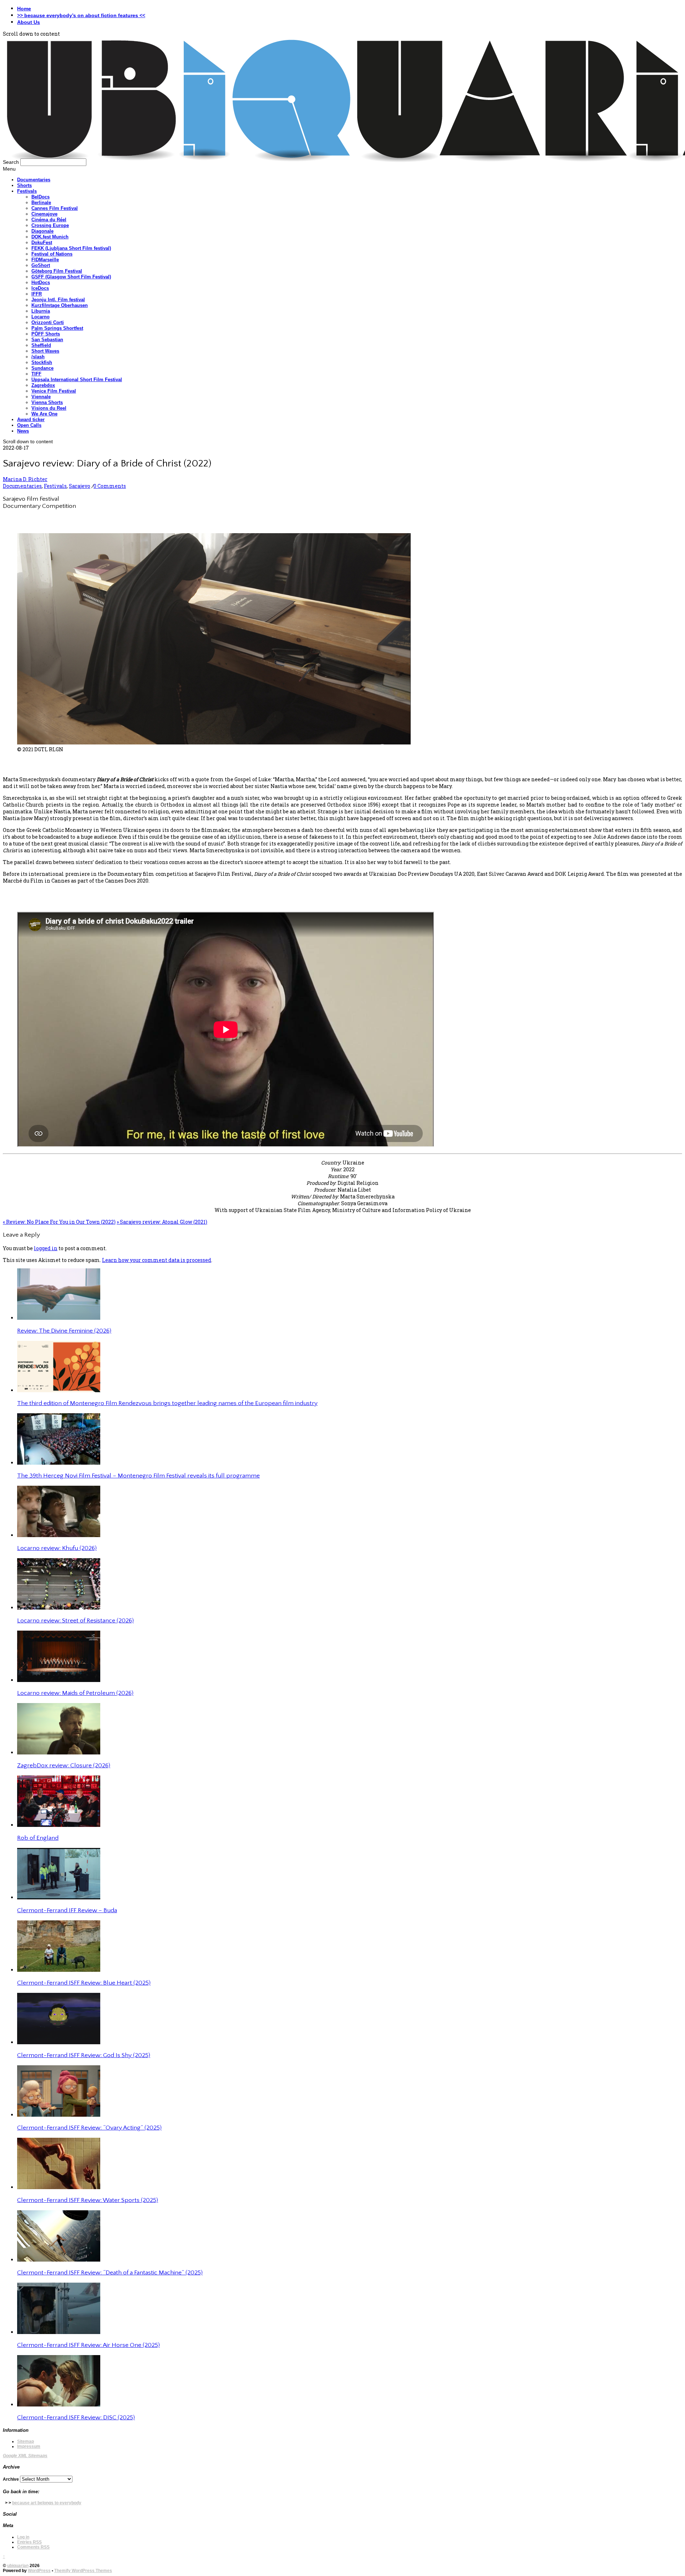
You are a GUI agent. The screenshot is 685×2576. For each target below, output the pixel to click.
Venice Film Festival (54, 391)
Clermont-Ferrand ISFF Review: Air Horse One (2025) (88, 2345)
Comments (33, 2547)
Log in (23, 2537)
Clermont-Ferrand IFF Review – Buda (67, 1910)
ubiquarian (18, 2566)
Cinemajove (44, 214)
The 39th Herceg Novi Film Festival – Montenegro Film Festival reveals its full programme (138, 1476)
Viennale (41, 397)
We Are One (44, 414)
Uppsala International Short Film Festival (77, 380)
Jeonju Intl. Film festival (58, 300)
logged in (46, 1248)
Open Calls (29, 425)
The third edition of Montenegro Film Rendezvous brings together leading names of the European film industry (167, 1403)
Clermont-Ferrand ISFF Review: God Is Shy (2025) (84, 2055)
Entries (29, 2542)
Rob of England (38, 1838)
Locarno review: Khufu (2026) (57, 1548)
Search (11, 162)
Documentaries (34, 180)
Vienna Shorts (47, 402)
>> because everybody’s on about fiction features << (81, 15)
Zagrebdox (43, 385)
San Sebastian (47, 340)
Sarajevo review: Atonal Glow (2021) (162, 1222)
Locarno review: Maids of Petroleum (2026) (75, 1693)
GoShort (41, 265)
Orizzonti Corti (48, 322)
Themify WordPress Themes (83, 2571)
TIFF (36, 374)
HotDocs (41, 282)
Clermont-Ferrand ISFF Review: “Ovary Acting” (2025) (89, 2128)
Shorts (24, 185)
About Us (29, 22)
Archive (11, 2479)
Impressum (29, 2446)
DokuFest (42, 243)
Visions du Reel (49, 408)
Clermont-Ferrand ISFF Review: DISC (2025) (76, 2418)
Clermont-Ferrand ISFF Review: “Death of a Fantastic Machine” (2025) (110, 2273)
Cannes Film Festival (55, 208)
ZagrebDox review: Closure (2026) (64, 1766)
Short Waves (45, 351)
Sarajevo (80, 486)
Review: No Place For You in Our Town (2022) (59, 1222)
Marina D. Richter (25, 479)
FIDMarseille (45, 260)
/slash (38, 357)
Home (24, 9)
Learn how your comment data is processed (157, 1260)
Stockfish (42, 362)
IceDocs (40, 288)
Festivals (27, 191)
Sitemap (26, 2441)
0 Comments (110, 486)
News (23, 431)
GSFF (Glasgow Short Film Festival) (71, 277)
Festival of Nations (52, 254)
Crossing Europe (50, 225)
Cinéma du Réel (49, 220)
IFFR (37, 294)
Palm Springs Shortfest (57, 328)
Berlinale (41, 203)
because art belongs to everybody (47, 2503)
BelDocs (40, 197)
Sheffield (41, 345)
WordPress (39, 2571)
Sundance (42, 368)
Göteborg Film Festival (57, 271)
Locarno (40, 317)
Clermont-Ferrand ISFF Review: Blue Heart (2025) (84, 1983)
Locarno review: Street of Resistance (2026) (75, 1621)
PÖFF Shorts (46, 334)
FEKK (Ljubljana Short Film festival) (71, 248)
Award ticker (31, 420)
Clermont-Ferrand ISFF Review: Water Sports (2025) (88, 2200)
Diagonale (42, 231)
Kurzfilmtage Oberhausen (60, 305)
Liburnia (41, 311)
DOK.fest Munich (50, 237)
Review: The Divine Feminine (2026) (64, 1331)
